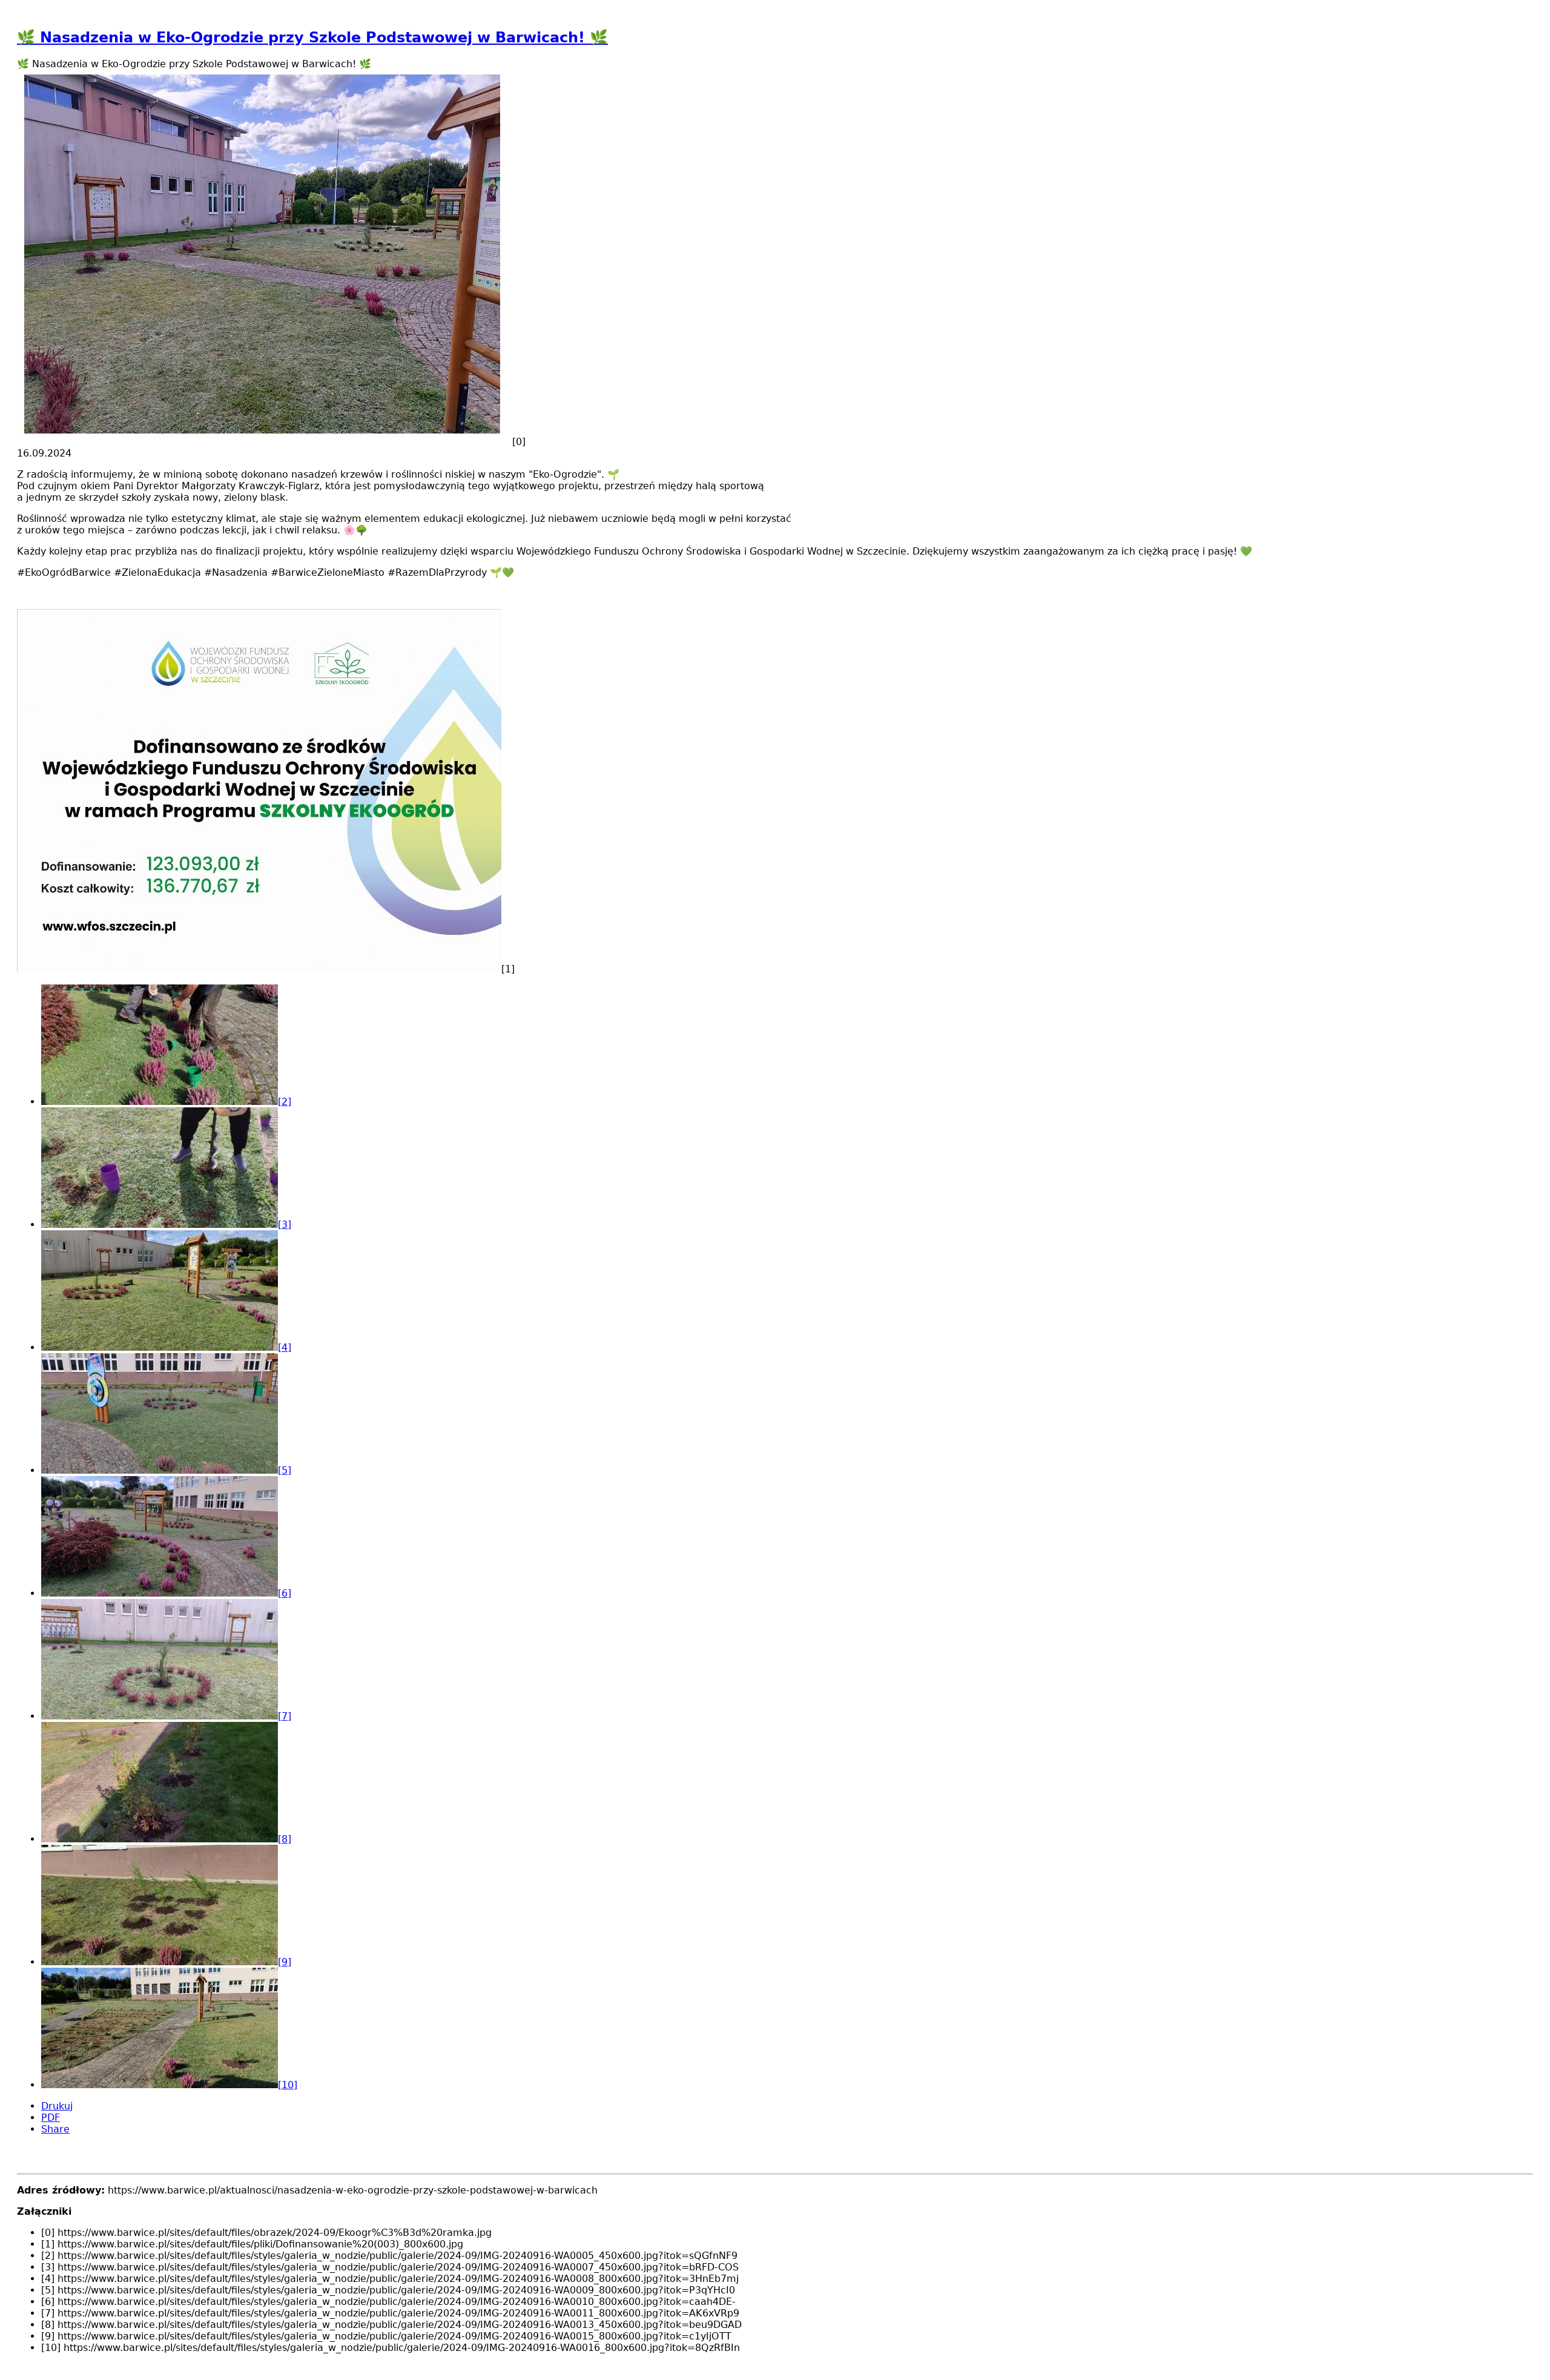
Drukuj (57, 2106)
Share (55, 2129)
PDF (51, 2118)
